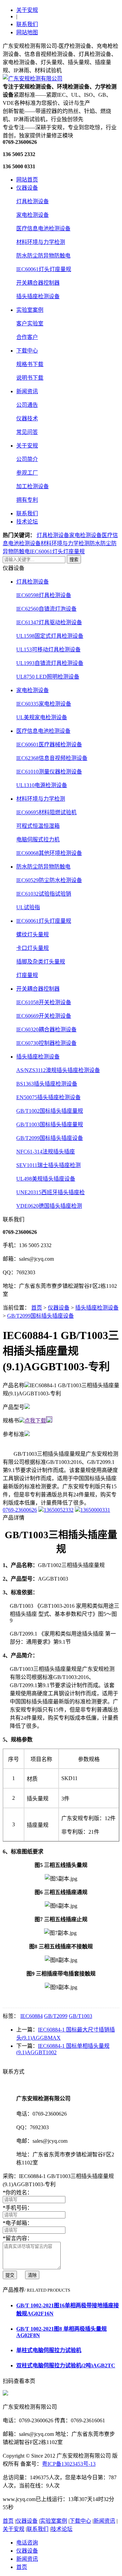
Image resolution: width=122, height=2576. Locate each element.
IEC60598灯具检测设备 (44, 595)
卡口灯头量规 (33, 948)
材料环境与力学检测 (41, 242)
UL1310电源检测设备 (42, 785)
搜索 (74, 560)
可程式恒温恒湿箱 (38, 826)
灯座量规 (27, 975)
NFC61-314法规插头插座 (46, 1152)
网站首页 (27, 180)
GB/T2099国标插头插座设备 (50, 1138)
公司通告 (27, 405)
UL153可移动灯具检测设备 (48, 650)
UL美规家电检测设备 (42, 717)
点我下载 (35, 1421)
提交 (10, 2275)
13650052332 (59, 1510)
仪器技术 (27, 418)
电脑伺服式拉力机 (38, 839)
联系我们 (27, 24)
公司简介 (27, 459)
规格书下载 (30, 364)
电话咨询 (27, 2543)
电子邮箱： (18, 2223)
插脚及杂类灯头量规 (41, 962)
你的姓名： (18, 2192)
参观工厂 (27, 473)
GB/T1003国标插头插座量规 (50, 1124)
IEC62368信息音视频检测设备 (52, 758)
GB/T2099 (56, 2016)
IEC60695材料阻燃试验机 (46, 812)
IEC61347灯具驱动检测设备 (49, 622)
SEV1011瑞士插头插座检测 (48, 1165)
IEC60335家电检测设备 (44, 704)
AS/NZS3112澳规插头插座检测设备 (58, 1070)
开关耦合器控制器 (38, 283)
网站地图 (27, 32)
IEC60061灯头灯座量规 (44, 269)
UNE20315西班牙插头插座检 (50, 1192)
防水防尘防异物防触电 (43, 256)
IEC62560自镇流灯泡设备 (46, 609)
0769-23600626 (20, 1510)
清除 (32, 2275)
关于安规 (27, 10)
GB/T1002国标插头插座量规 (50, 1111)
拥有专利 (27, 500)
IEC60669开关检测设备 (44, 1016)
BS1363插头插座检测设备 (47, 1084)
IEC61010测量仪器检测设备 (49, 772)
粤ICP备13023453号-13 (69, 2464)
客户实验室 (30, 323)
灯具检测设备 (33, 201)
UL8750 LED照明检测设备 (48, 677)
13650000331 (95, 1510)
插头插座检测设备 (38, 296)
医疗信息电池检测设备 (43, 228)
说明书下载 (30, 378)
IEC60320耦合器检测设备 (46, 1029)
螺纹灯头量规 (33, 934)
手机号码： (18, 2208)
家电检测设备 (33, 215)
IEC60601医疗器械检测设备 (49, 745)
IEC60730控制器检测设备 (46, 1043)
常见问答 (27, 432)
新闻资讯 (27, 391)
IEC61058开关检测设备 (44, 1002)
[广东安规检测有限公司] (33, 79)
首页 (37, 1308)
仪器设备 (27, 188)
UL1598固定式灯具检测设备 (50, 636)
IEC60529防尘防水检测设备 (49, 880)
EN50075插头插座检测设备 (48, 1097)
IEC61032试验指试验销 (44, 894)
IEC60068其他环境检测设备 (49, 853)
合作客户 (27, 337)
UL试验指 (28, 907)
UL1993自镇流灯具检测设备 (50, 663)
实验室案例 (30, 310)
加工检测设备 (33, 486)
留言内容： (18, 2238)
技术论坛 (27, 522)
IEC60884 (32, 2016)
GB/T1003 (80, 2016)
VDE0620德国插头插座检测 (49, 1206)
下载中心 (27, 351)
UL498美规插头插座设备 (46, 1179)
